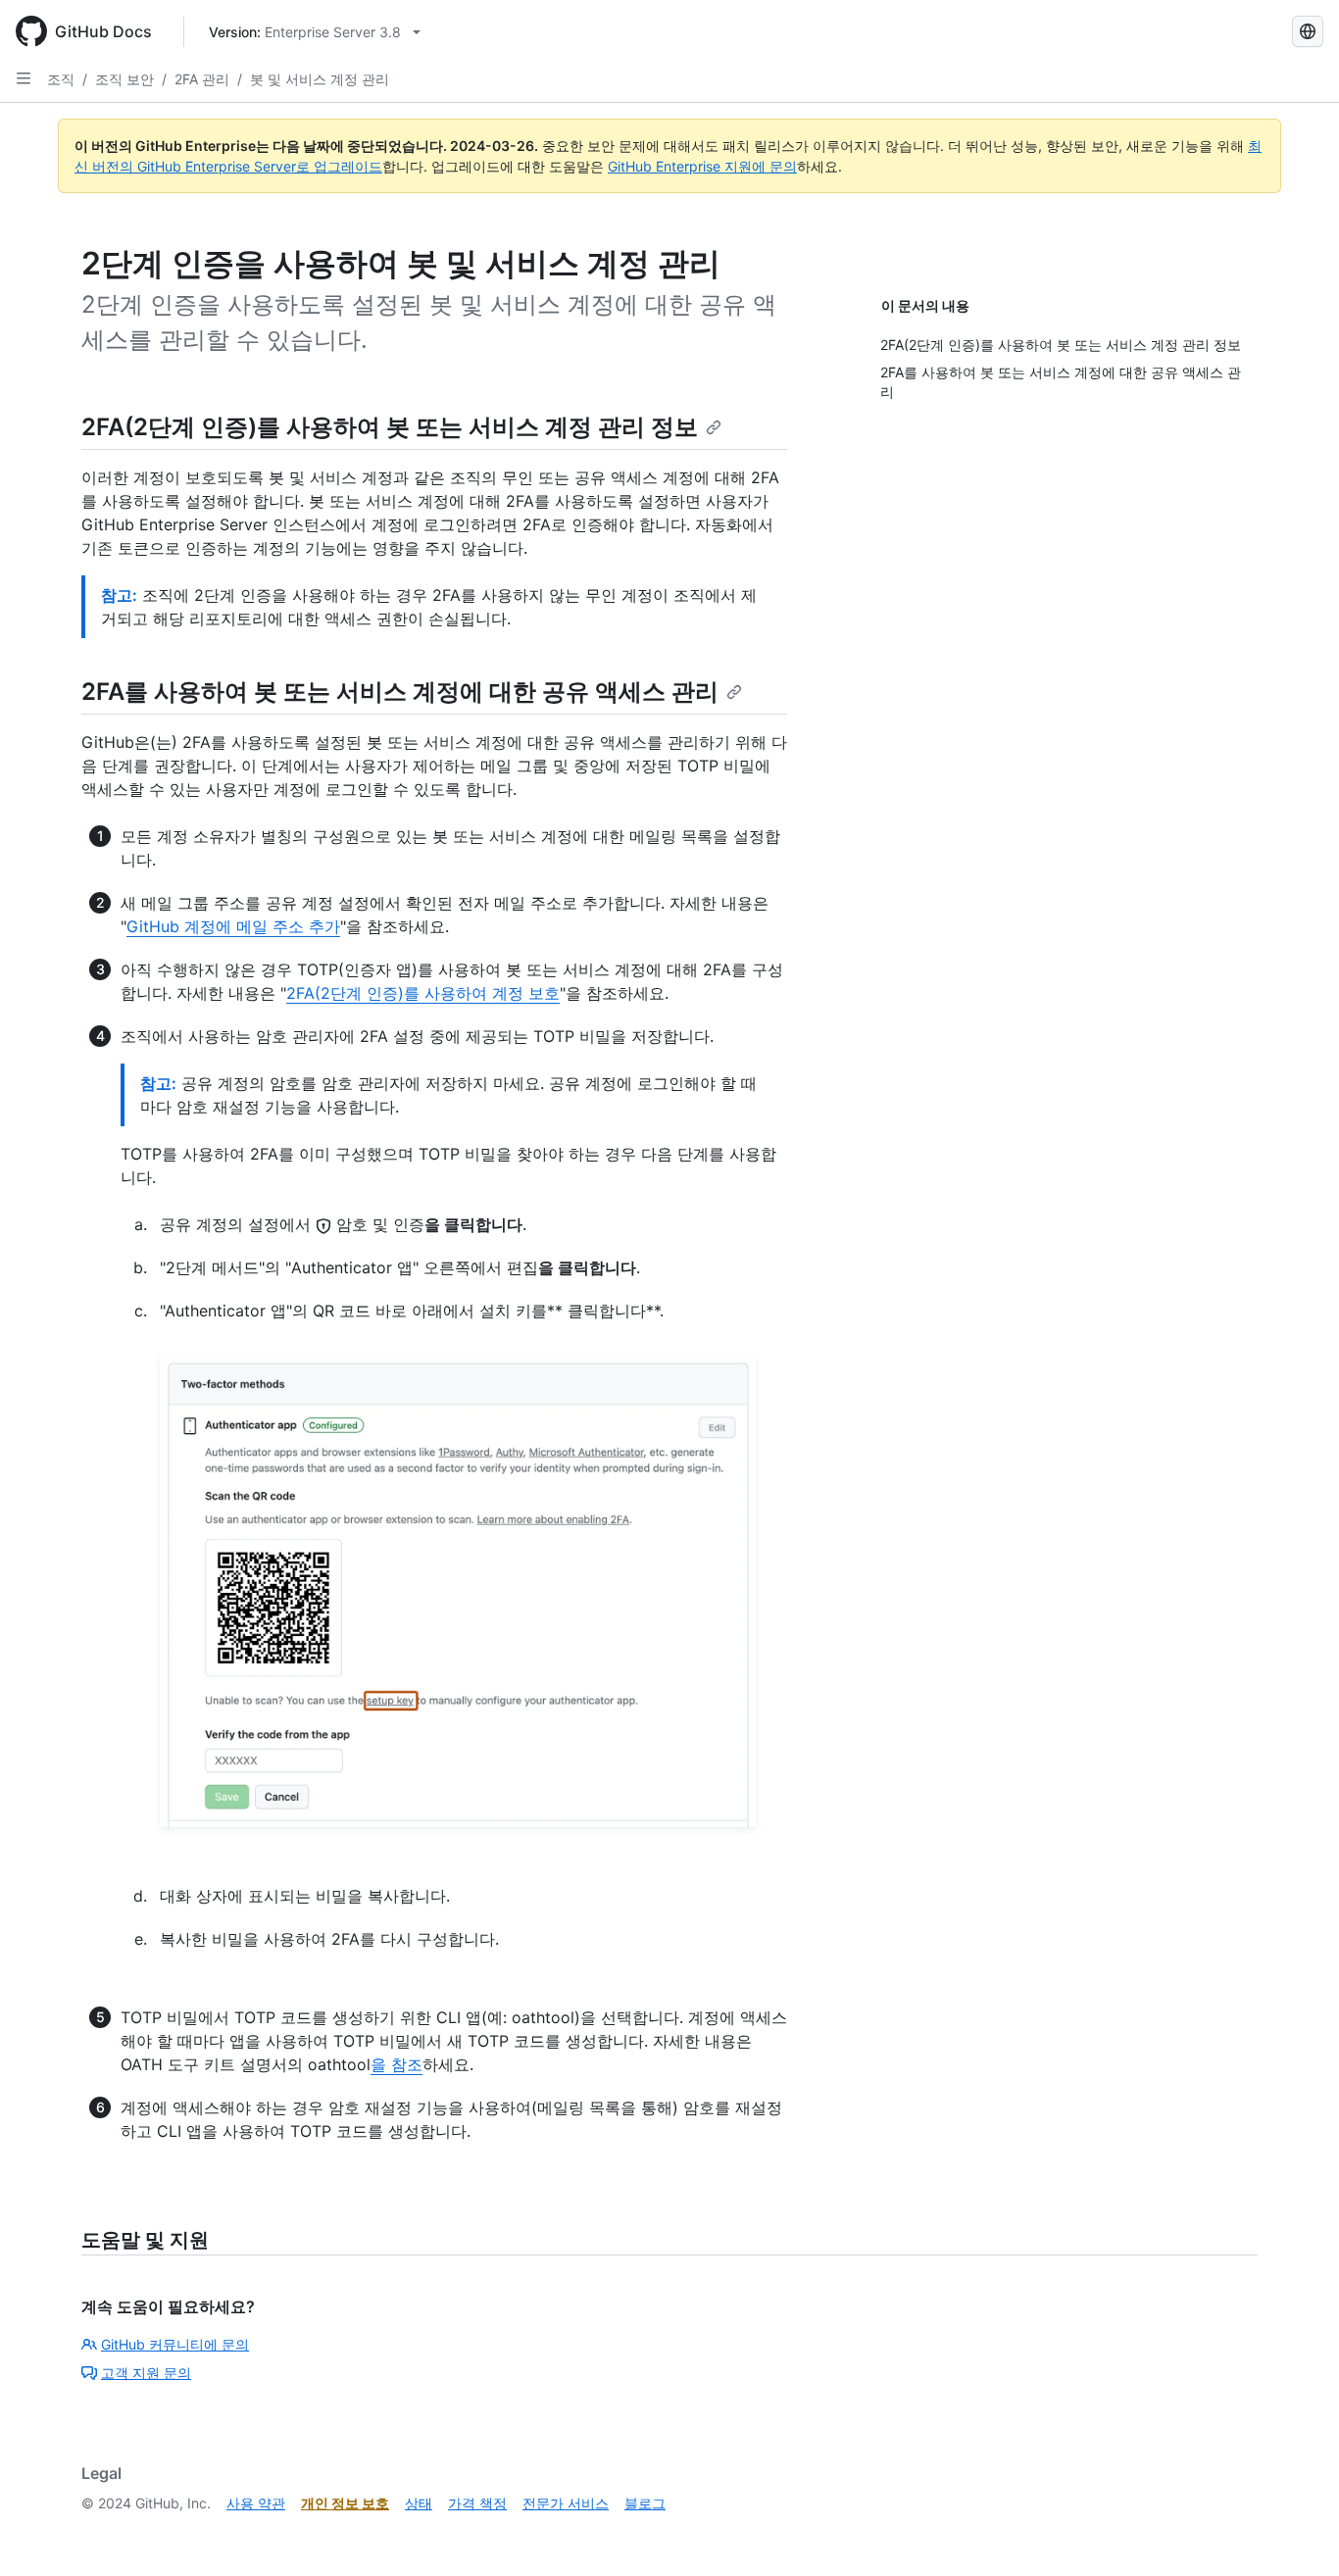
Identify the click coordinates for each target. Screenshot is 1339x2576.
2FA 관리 (202, 79)
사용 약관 (256, 2503)
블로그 (645, 2503)
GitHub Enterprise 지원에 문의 (702, 166)
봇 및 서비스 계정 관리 (320, 79)
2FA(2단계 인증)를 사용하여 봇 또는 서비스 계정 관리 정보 (390, 427)
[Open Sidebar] (24, 78)
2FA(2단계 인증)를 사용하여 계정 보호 (423, 993)
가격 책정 (477, 2503)
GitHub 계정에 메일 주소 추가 (233, 926)
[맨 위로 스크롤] (1296, 2533)
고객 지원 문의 (146, 2373)
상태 (419, 2503)
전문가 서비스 (566, 2503)
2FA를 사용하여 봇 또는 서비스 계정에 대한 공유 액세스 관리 (400, 692)
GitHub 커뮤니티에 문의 (175, 2344)
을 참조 (397, 2064)
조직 (61, 79)
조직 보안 (124, 79)
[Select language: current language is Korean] (1308, 31)
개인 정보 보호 (345, 2503)
